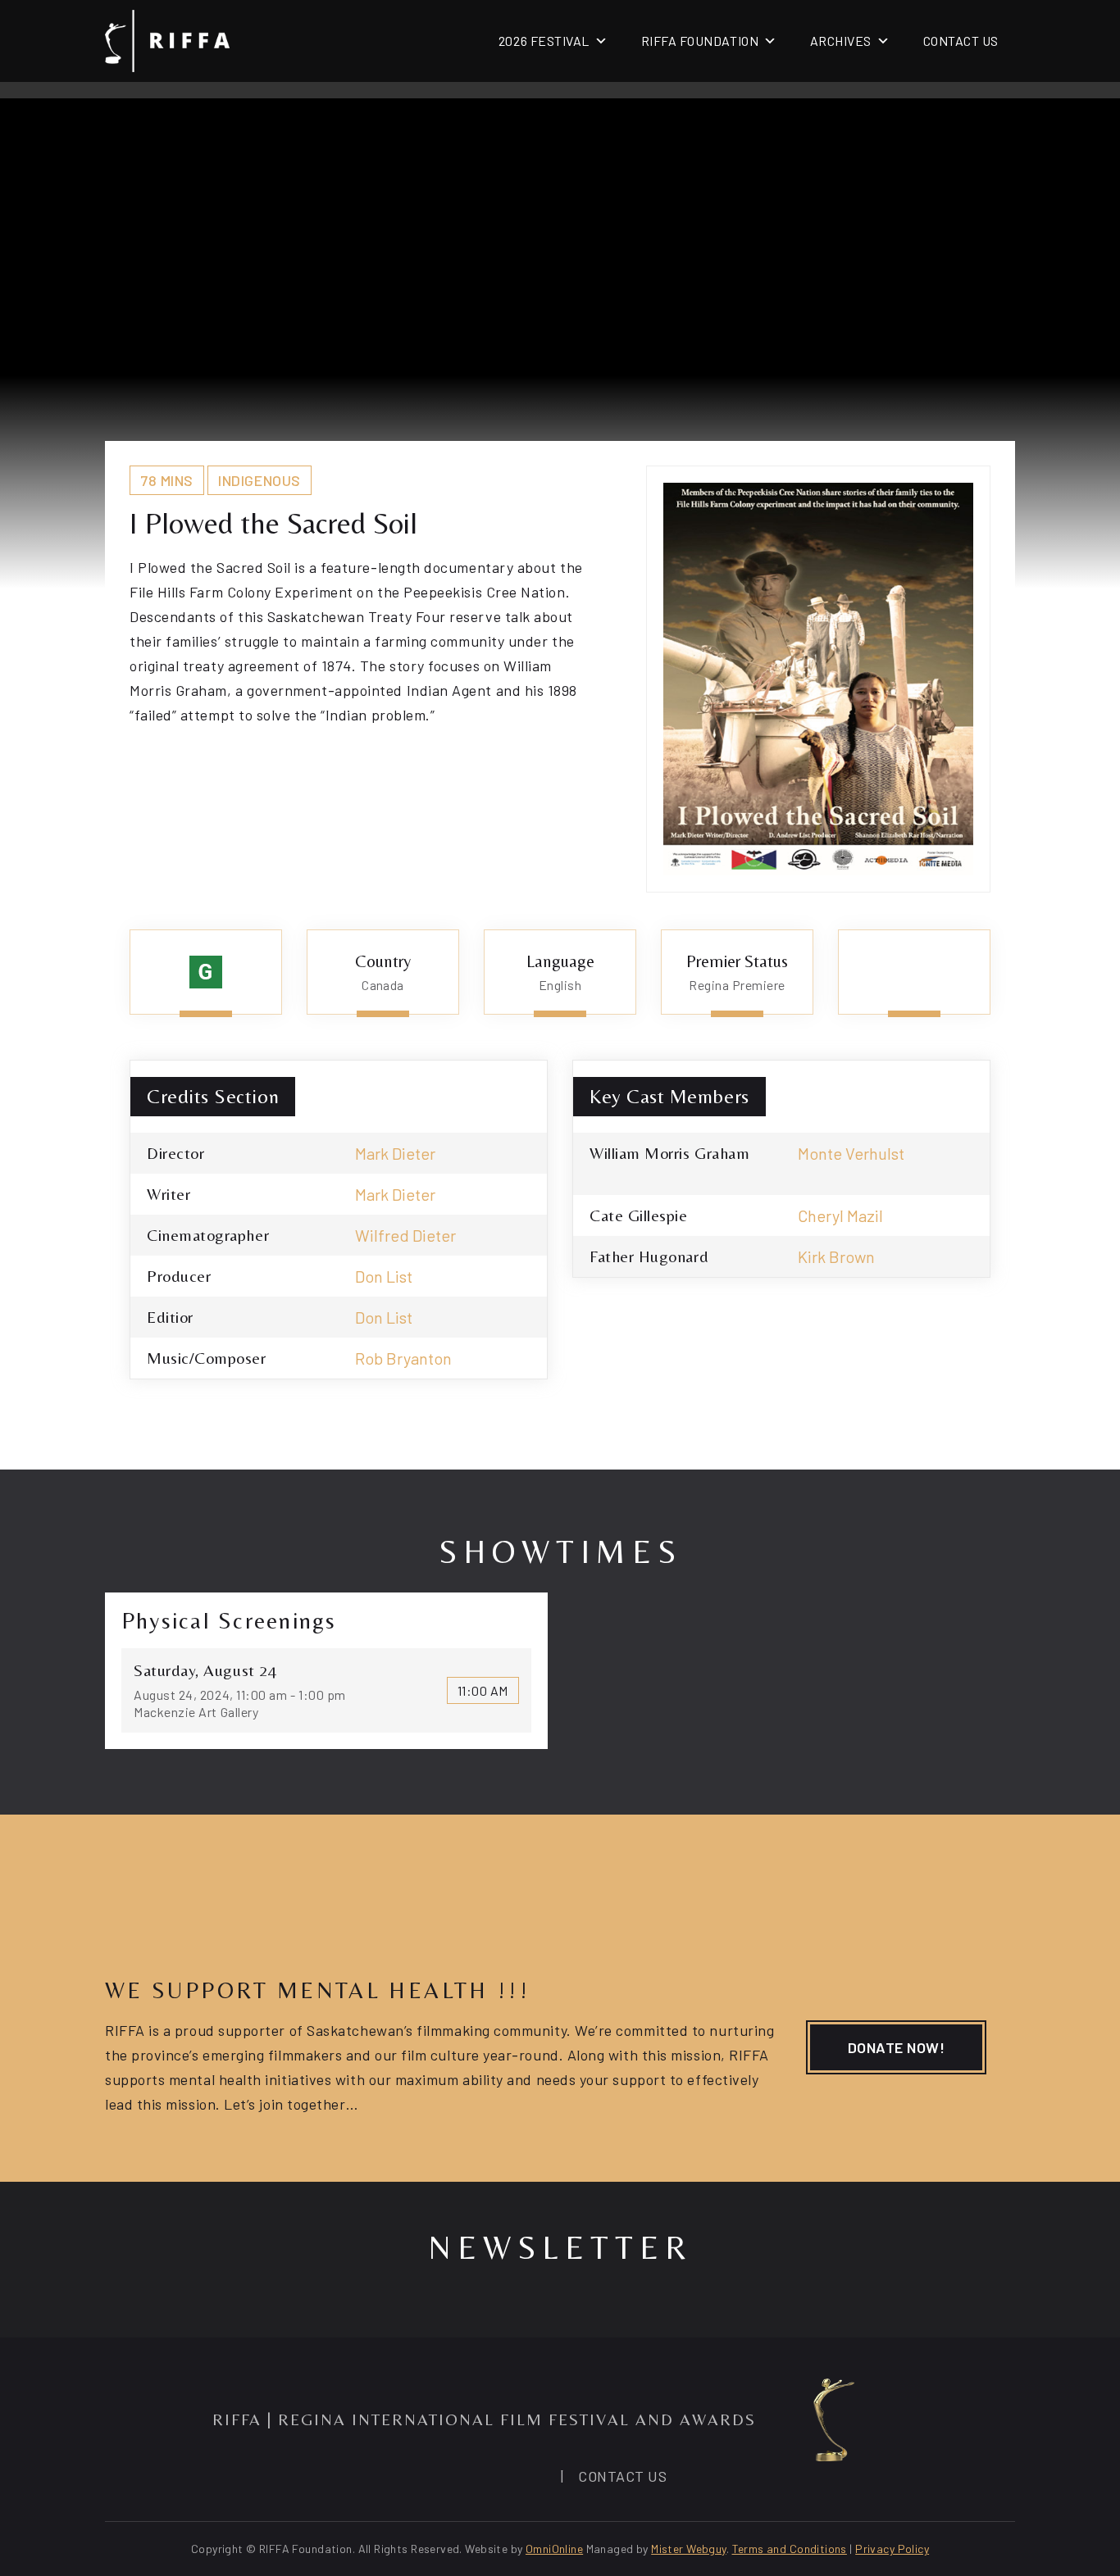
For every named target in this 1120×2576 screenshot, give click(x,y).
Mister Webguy (688, 2549)
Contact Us (961, 41)
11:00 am (483, 1690)
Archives (841, 41)
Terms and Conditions (790, 2549)
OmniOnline (554, 2549)
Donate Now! (897, 2047)
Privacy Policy (892, 2549)
